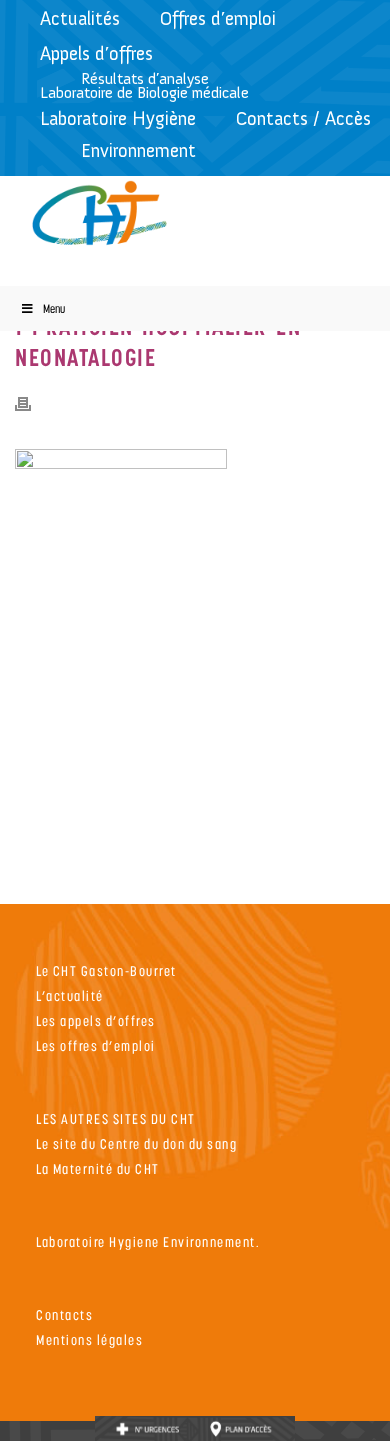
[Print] (33, 403)
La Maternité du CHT (98, 1168)
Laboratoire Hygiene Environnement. (148, 1241)
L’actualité (70, 995)
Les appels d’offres (96, 1020)
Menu (54, 308)
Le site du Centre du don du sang (136, 1143)
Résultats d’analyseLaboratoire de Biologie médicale (144, 85)
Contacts (64, 1314)
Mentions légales (89, 1339)
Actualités (80, 18)
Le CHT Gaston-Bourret (106, 970)
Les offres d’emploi (96, 1045)
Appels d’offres (96, 53)
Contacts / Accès (303, 118)
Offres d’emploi (218, 18)
